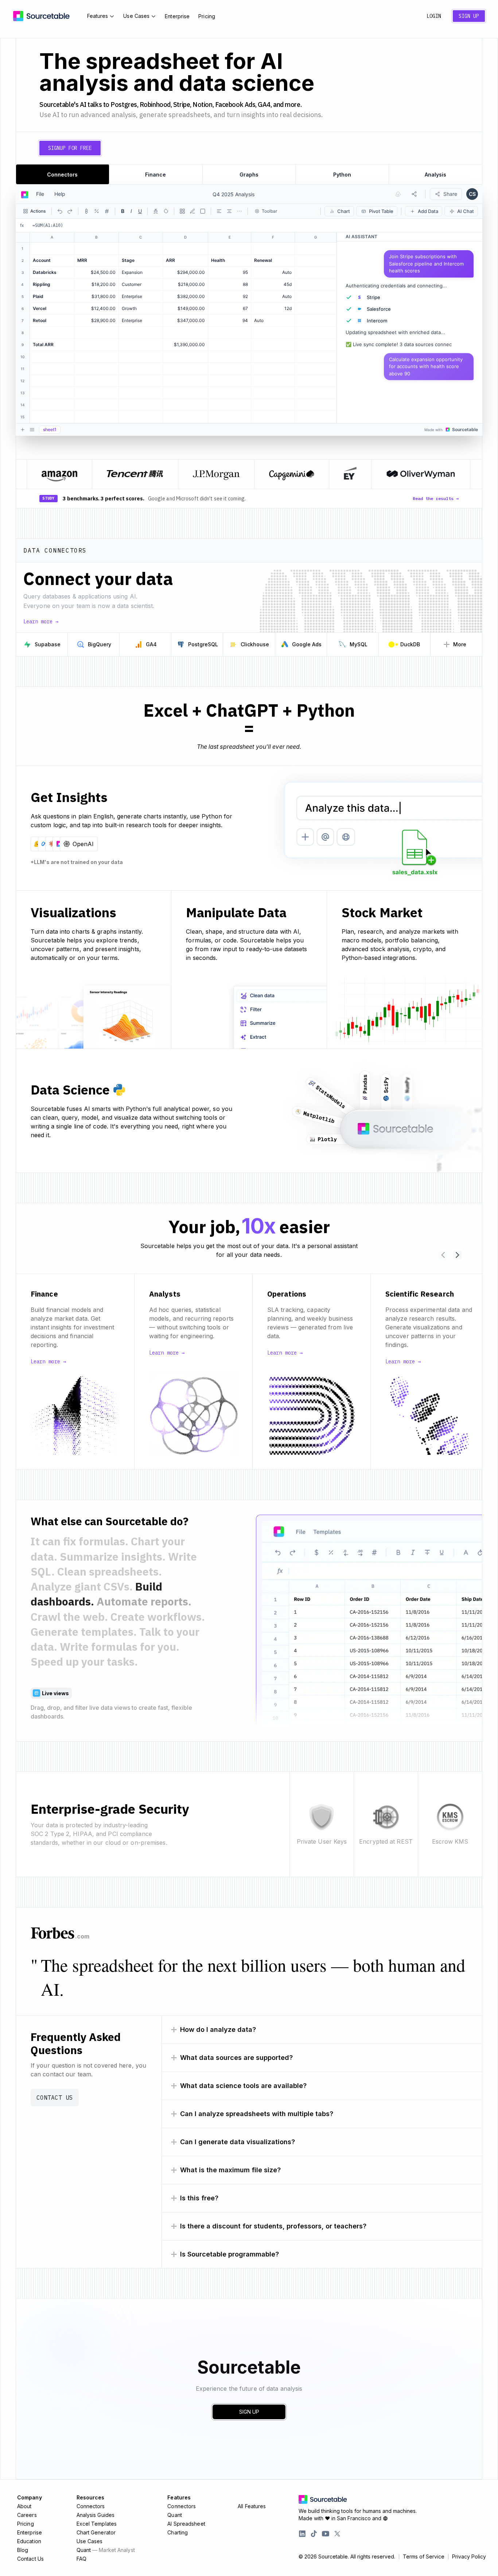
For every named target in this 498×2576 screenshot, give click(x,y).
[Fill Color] (166, 211)
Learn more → (41, 621)
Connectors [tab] (62, 175)
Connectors (91, 2506)
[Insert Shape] (203, 211)
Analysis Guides (96, 2515)
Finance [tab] (155, 175)
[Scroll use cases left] (443, 1255)
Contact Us (55, 2097)
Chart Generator (96, 2532)
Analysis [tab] (435, 175)
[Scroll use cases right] (458, 1255)
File (40, 194)
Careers (27, 2515)
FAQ (81, 2559)
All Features (252, 2506)
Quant (106, 2550)
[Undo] (60, 211)
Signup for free (70, 148)
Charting (178, 2532)
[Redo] (70, 211)
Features (98, 16)
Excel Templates (97, 2524)
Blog (23, 2550)
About (24, 2506)
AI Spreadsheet (186, 2524)
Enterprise (177, 16)
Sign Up (469, 16)
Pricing (207, 16)
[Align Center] (229, 211)
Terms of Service (424, 2557)
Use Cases (136, 16)
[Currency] (86, 211)
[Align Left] (219, 211)
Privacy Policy (469, 2557)
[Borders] (182, 211)
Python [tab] (342, 175)
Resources (91, 2497)
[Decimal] (107, 211)
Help (60, 194)
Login (434, 16)
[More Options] (240, 211)
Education (29, 2541)
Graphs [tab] (249, 175)
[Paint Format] (192, 211)
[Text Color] (156, 211)
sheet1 (50, 429)
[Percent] (97, 211)
